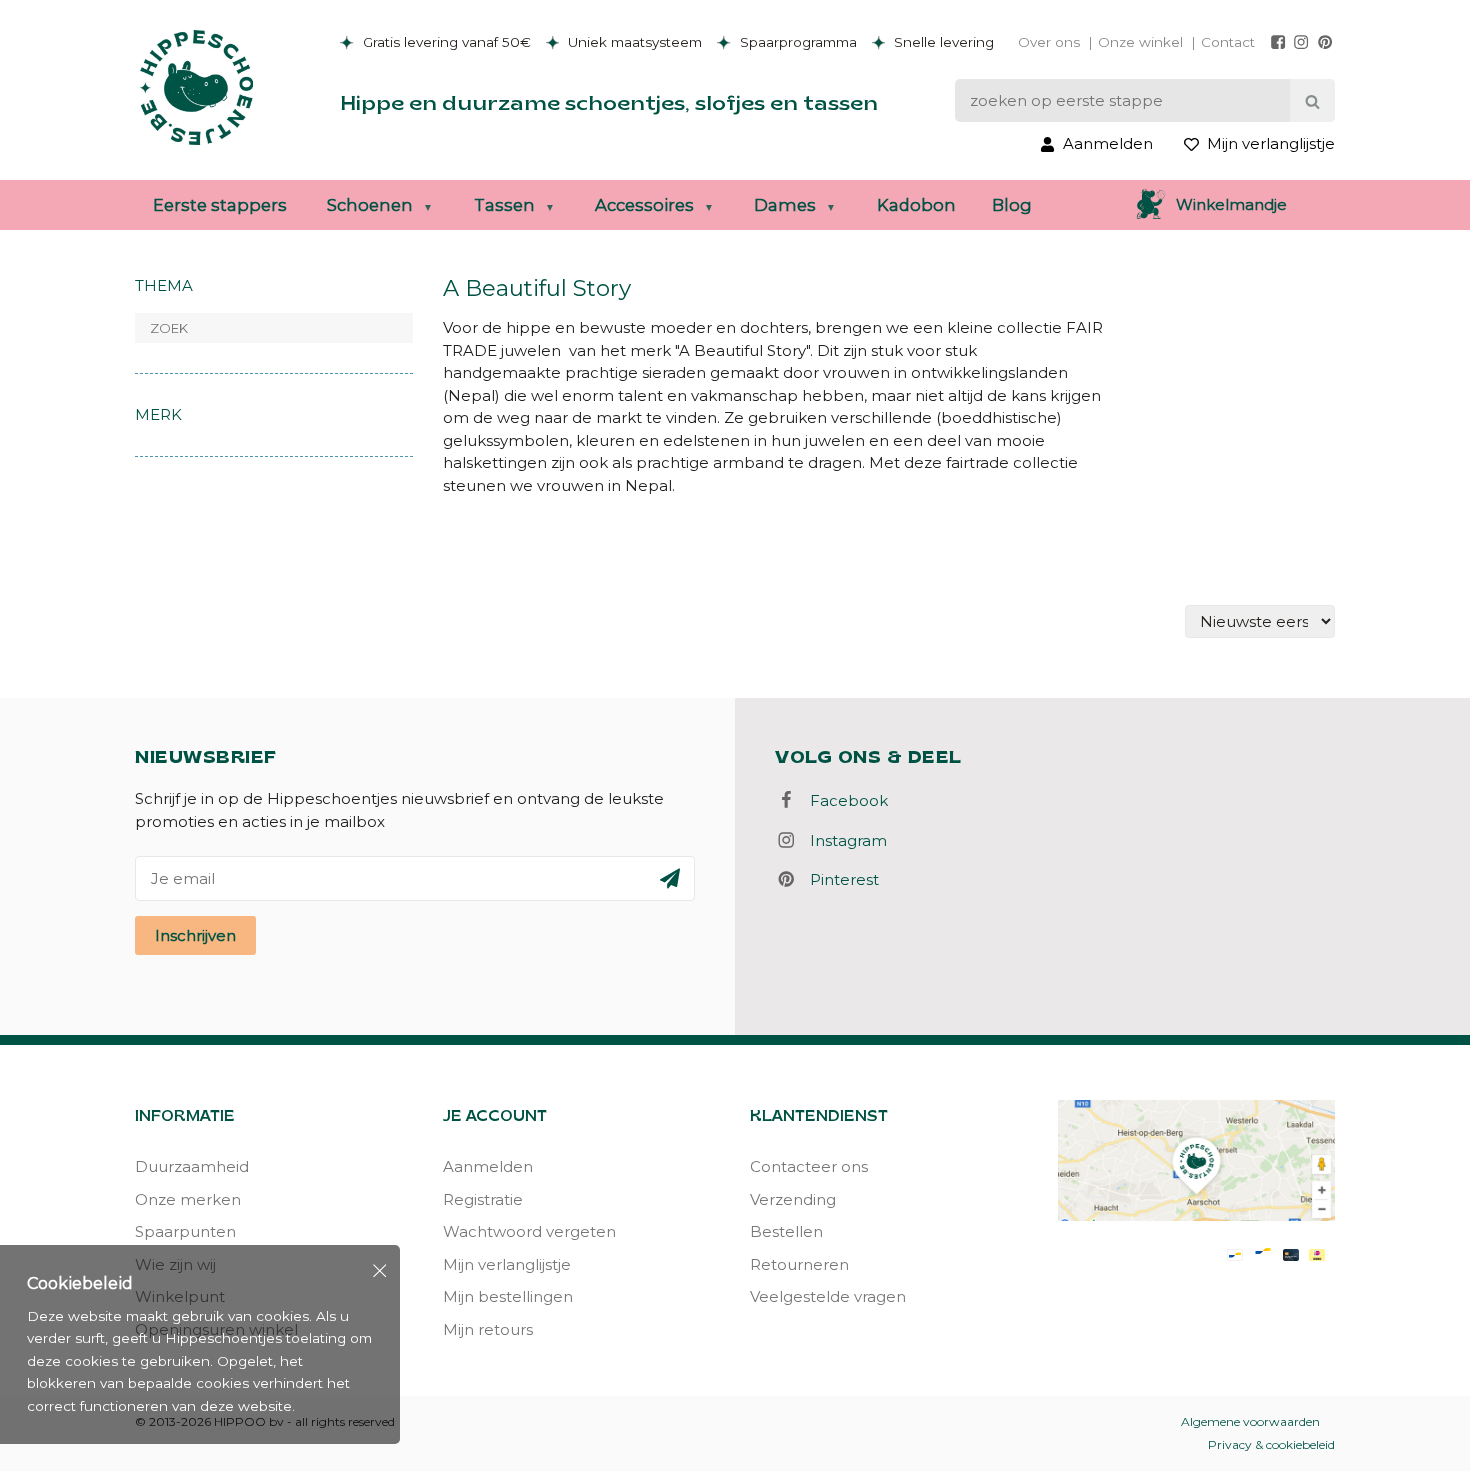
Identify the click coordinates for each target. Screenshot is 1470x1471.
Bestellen (786, 1231)
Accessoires (644, 205)
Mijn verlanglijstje (507, 1264)
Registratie (483, 1199)
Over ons (1049, 42)
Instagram (842, 840)
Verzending (793, 1199)
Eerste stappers (220, 205)
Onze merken (188, 1199)
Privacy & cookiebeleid (1271, 1444)
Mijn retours (488, 1329)
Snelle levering (942, 42)
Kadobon (916, 205)
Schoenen (370, 205)
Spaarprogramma (796, 42)
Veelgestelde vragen (828, 1296)
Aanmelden (488, 1166)
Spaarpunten (185, 1231)
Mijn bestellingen (508, 1296)
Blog (1012, 205)
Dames (785, 205)
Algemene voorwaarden (1250, 1421)
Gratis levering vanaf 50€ (445, 42)
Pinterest (838, 879)
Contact (1228, 42)
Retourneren (799, 1264)
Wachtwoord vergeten (529, 1231)
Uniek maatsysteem (633, 42)
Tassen (504, 205)
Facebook (843, 800)
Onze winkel (1140, 42)
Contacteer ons (809, 1166)
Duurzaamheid (192, 1166)
